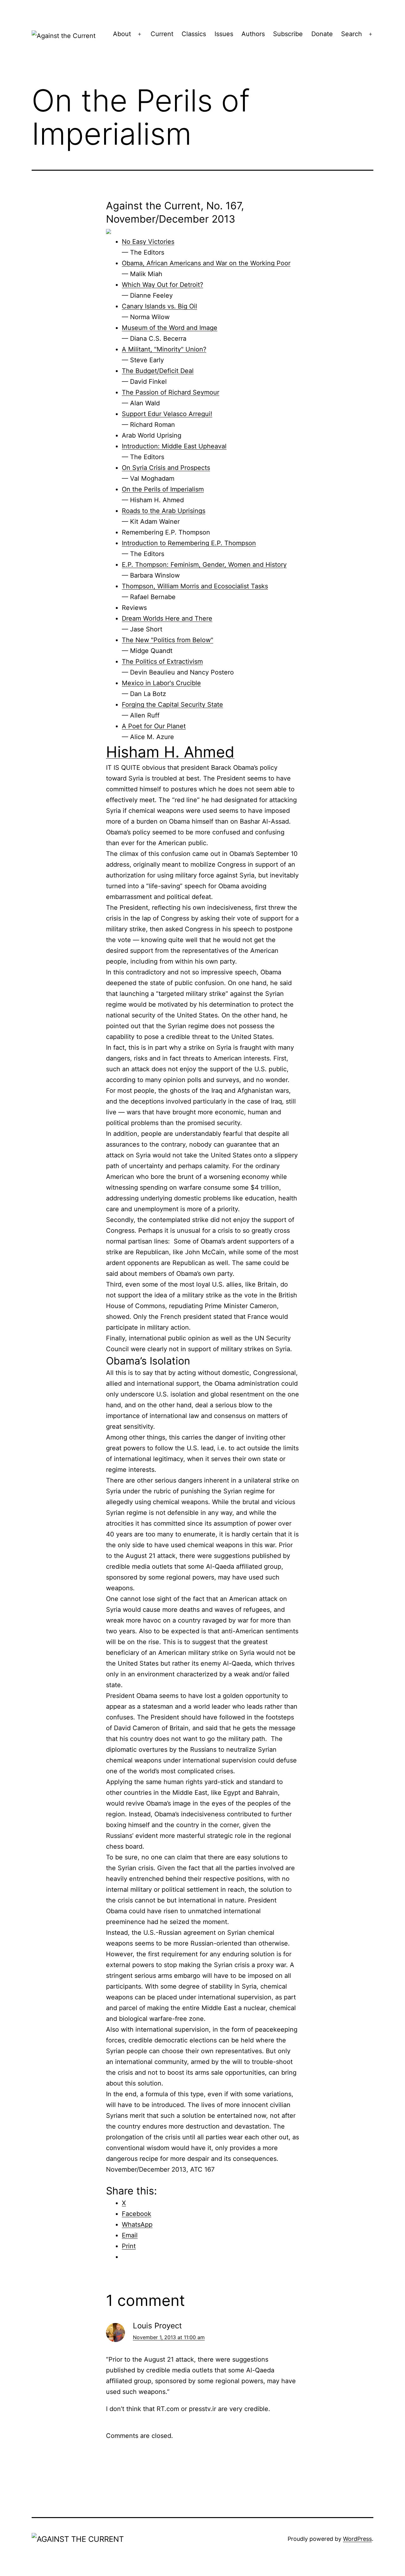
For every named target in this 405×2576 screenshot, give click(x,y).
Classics (194, 34)
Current (162, 34)
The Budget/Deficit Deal (158, 371)
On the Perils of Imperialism (163, 489)
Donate (322, 34)
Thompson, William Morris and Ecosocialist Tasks (195, 586)
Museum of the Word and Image (170, 328)
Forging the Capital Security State (172, 705)
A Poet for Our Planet (154, 726)
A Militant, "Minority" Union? (164, 349)
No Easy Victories (148, 242)
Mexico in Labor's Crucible (161, 683)
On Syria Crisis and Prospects (166, 468)
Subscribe (288, 34)
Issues (224, 34)
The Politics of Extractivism (162, 661)
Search (352, 34)
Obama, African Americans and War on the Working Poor (206, 263)
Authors (253, 34)
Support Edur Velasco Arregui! (167, 414)
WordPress (357, 2539)
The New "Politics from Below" (168, 640)
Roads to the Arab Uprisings (164, 511)
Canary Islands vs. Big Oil (159, 306)
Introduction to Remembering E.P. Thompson (189, 543)
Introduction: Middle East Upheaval (174, 446)
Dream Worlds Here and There (167, 618)
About (122, 34)
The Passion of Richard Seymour (171, 392)
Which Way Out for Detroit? (162, 285)
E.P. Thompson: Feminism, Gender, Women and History (204, 565)
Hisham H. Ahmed (170, 752)
